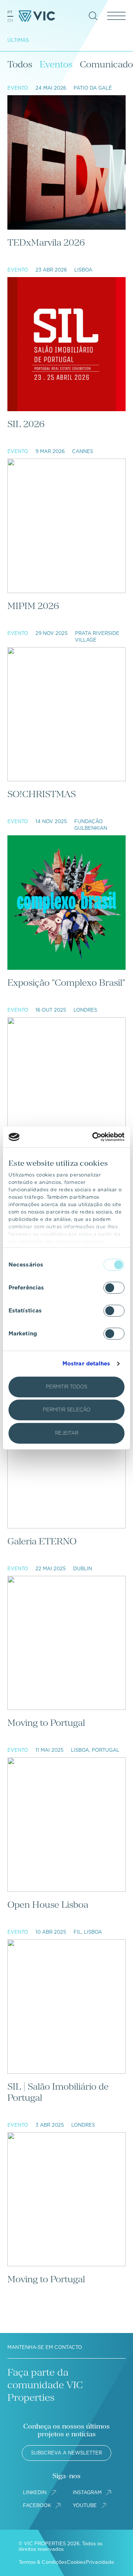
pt (10, 12)
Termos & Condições (43, 2562)
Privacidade (100, 2562)
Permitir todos (66, 1387)
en (10, 20)
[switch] (114, 1288)
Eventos (56, 64)
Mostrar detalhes (86, 1364)
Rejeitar (67, 1433)
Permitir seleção (67, 1410)
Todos (20, 64)
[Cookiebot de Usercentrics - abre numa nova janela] (94, 1137)
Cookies (76, 2562)
